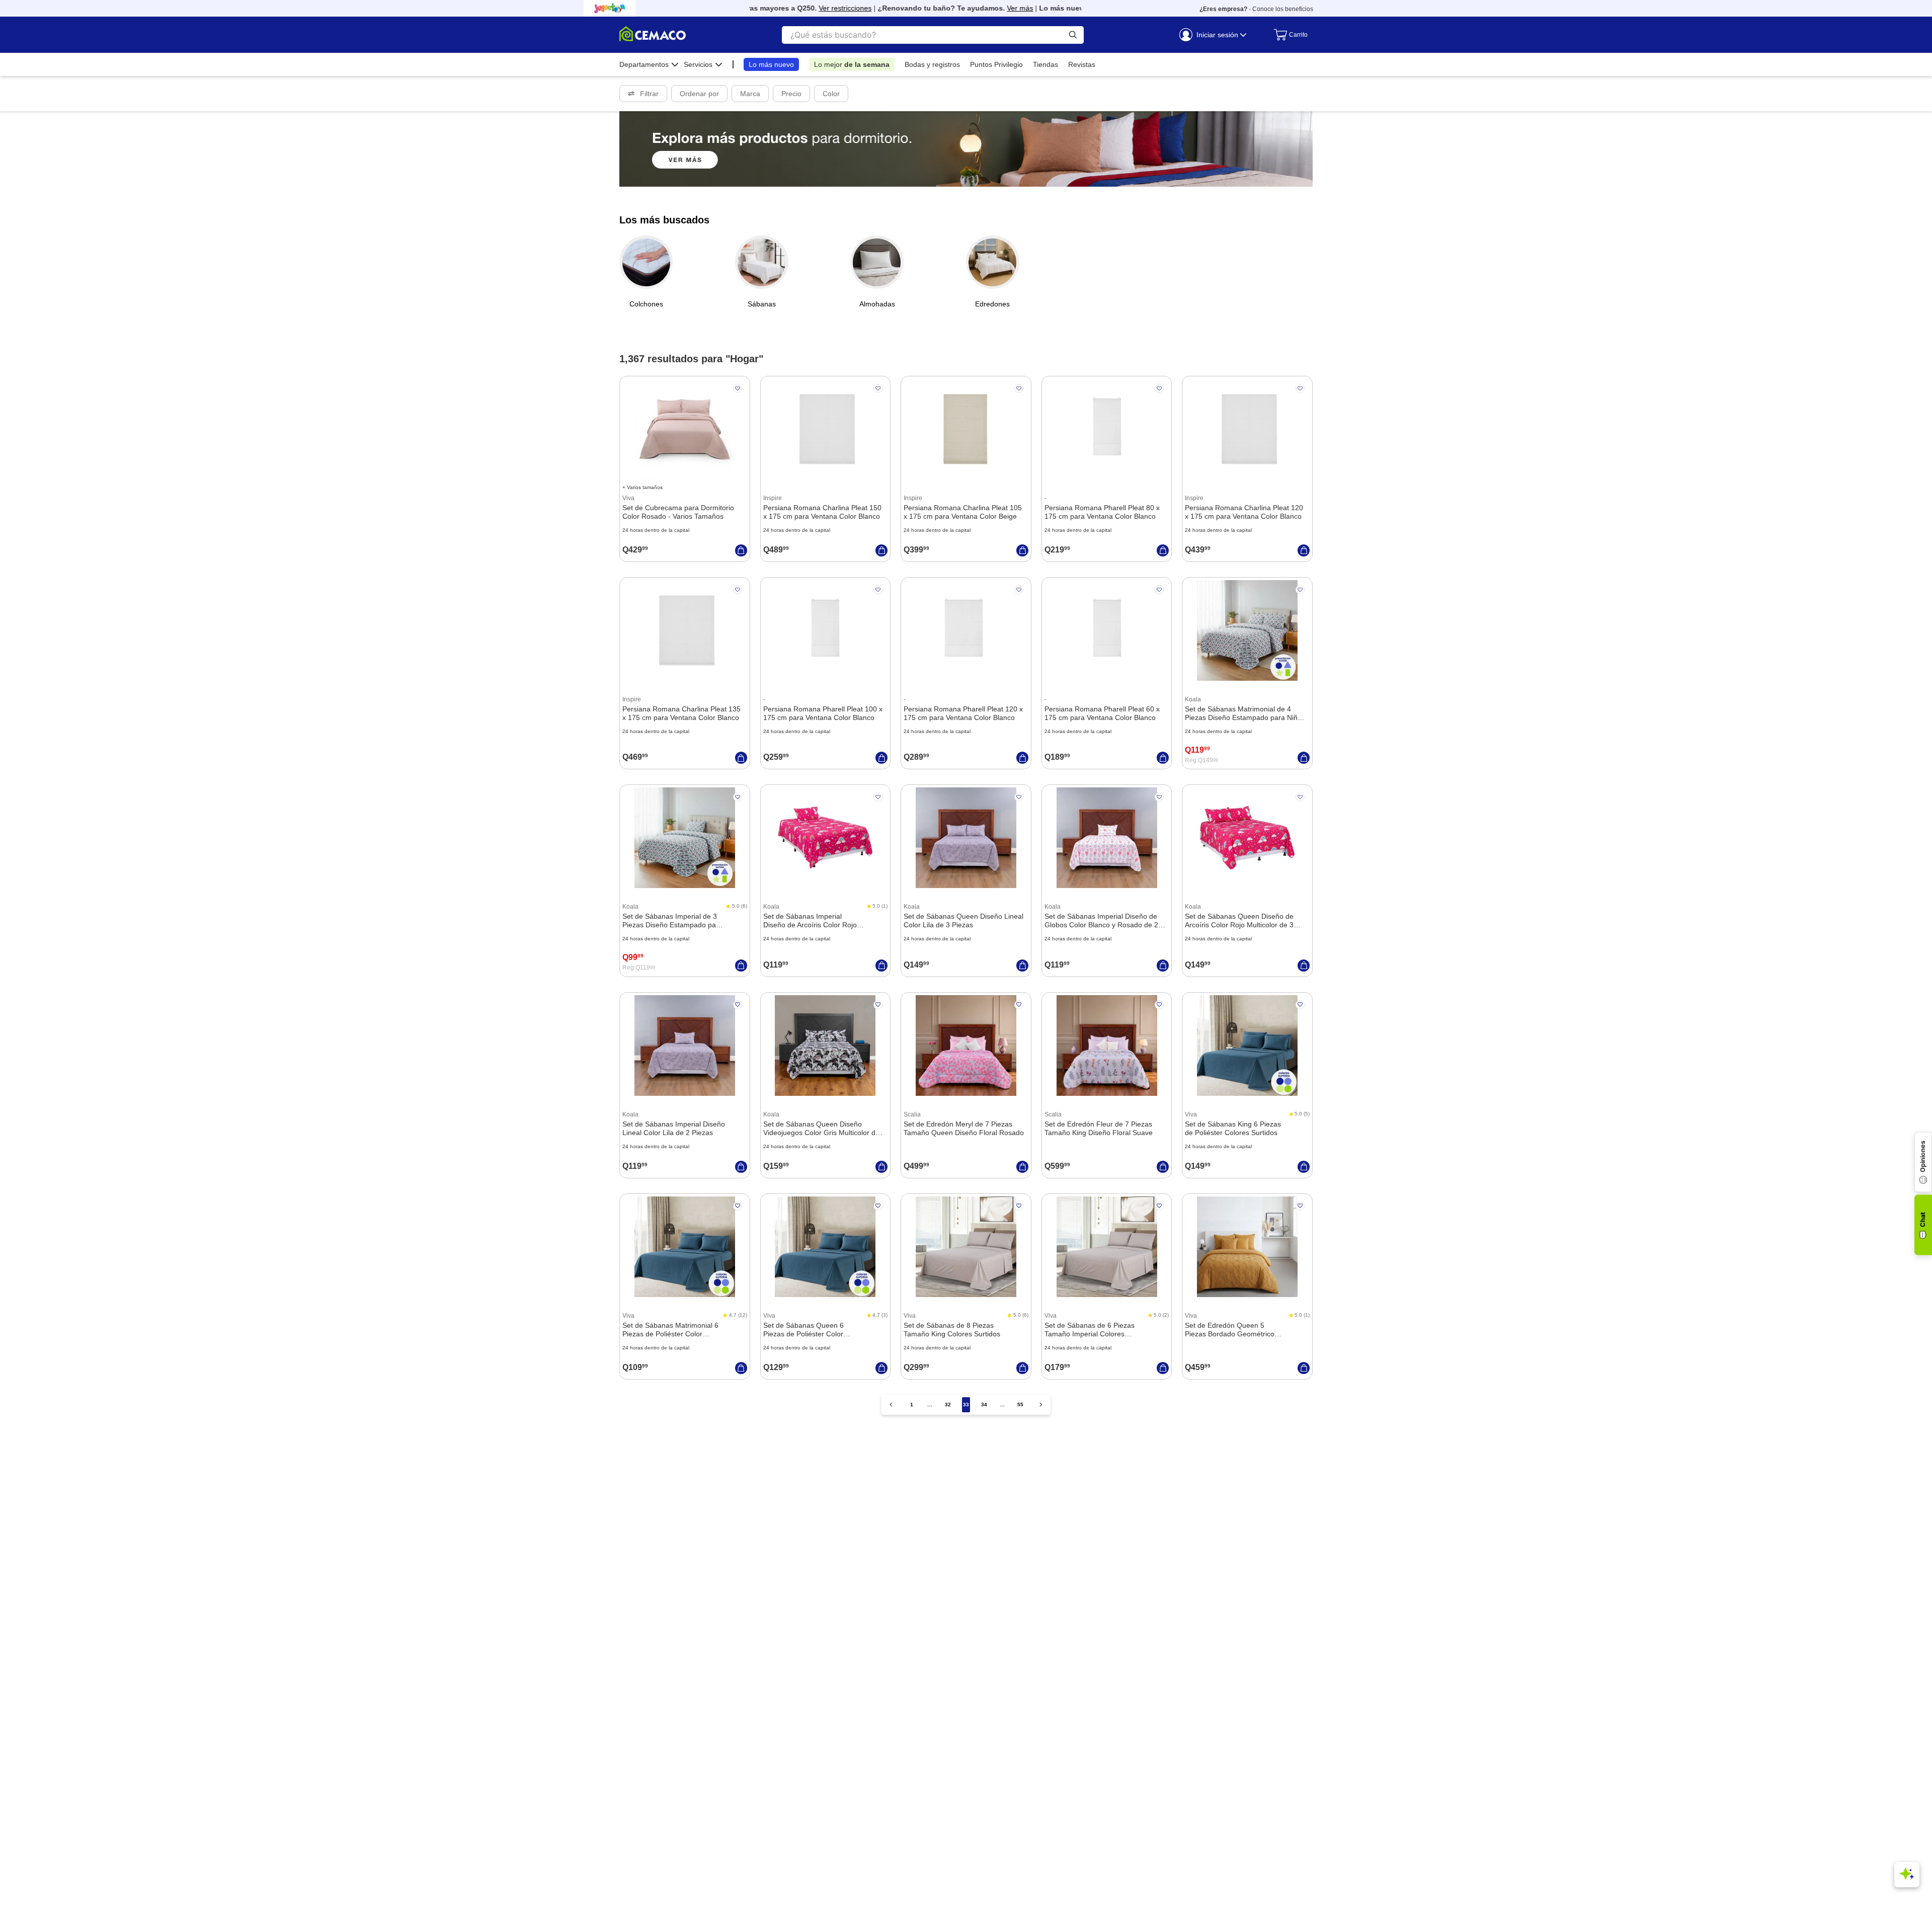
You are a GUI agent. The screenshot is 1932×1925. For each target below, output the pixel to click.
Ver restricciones (808, 8)
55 (1020, 1405)
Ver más (983, 8)
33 (966, 1405)
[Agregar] (741, 550)
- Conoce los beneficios (1256, 9)
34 (984, 1405)
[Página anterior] (891, 1405)
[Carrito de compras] (1288, 35)
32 (948, 1405)
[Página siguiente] (1041, 1405)
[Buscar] (1073, 35)
